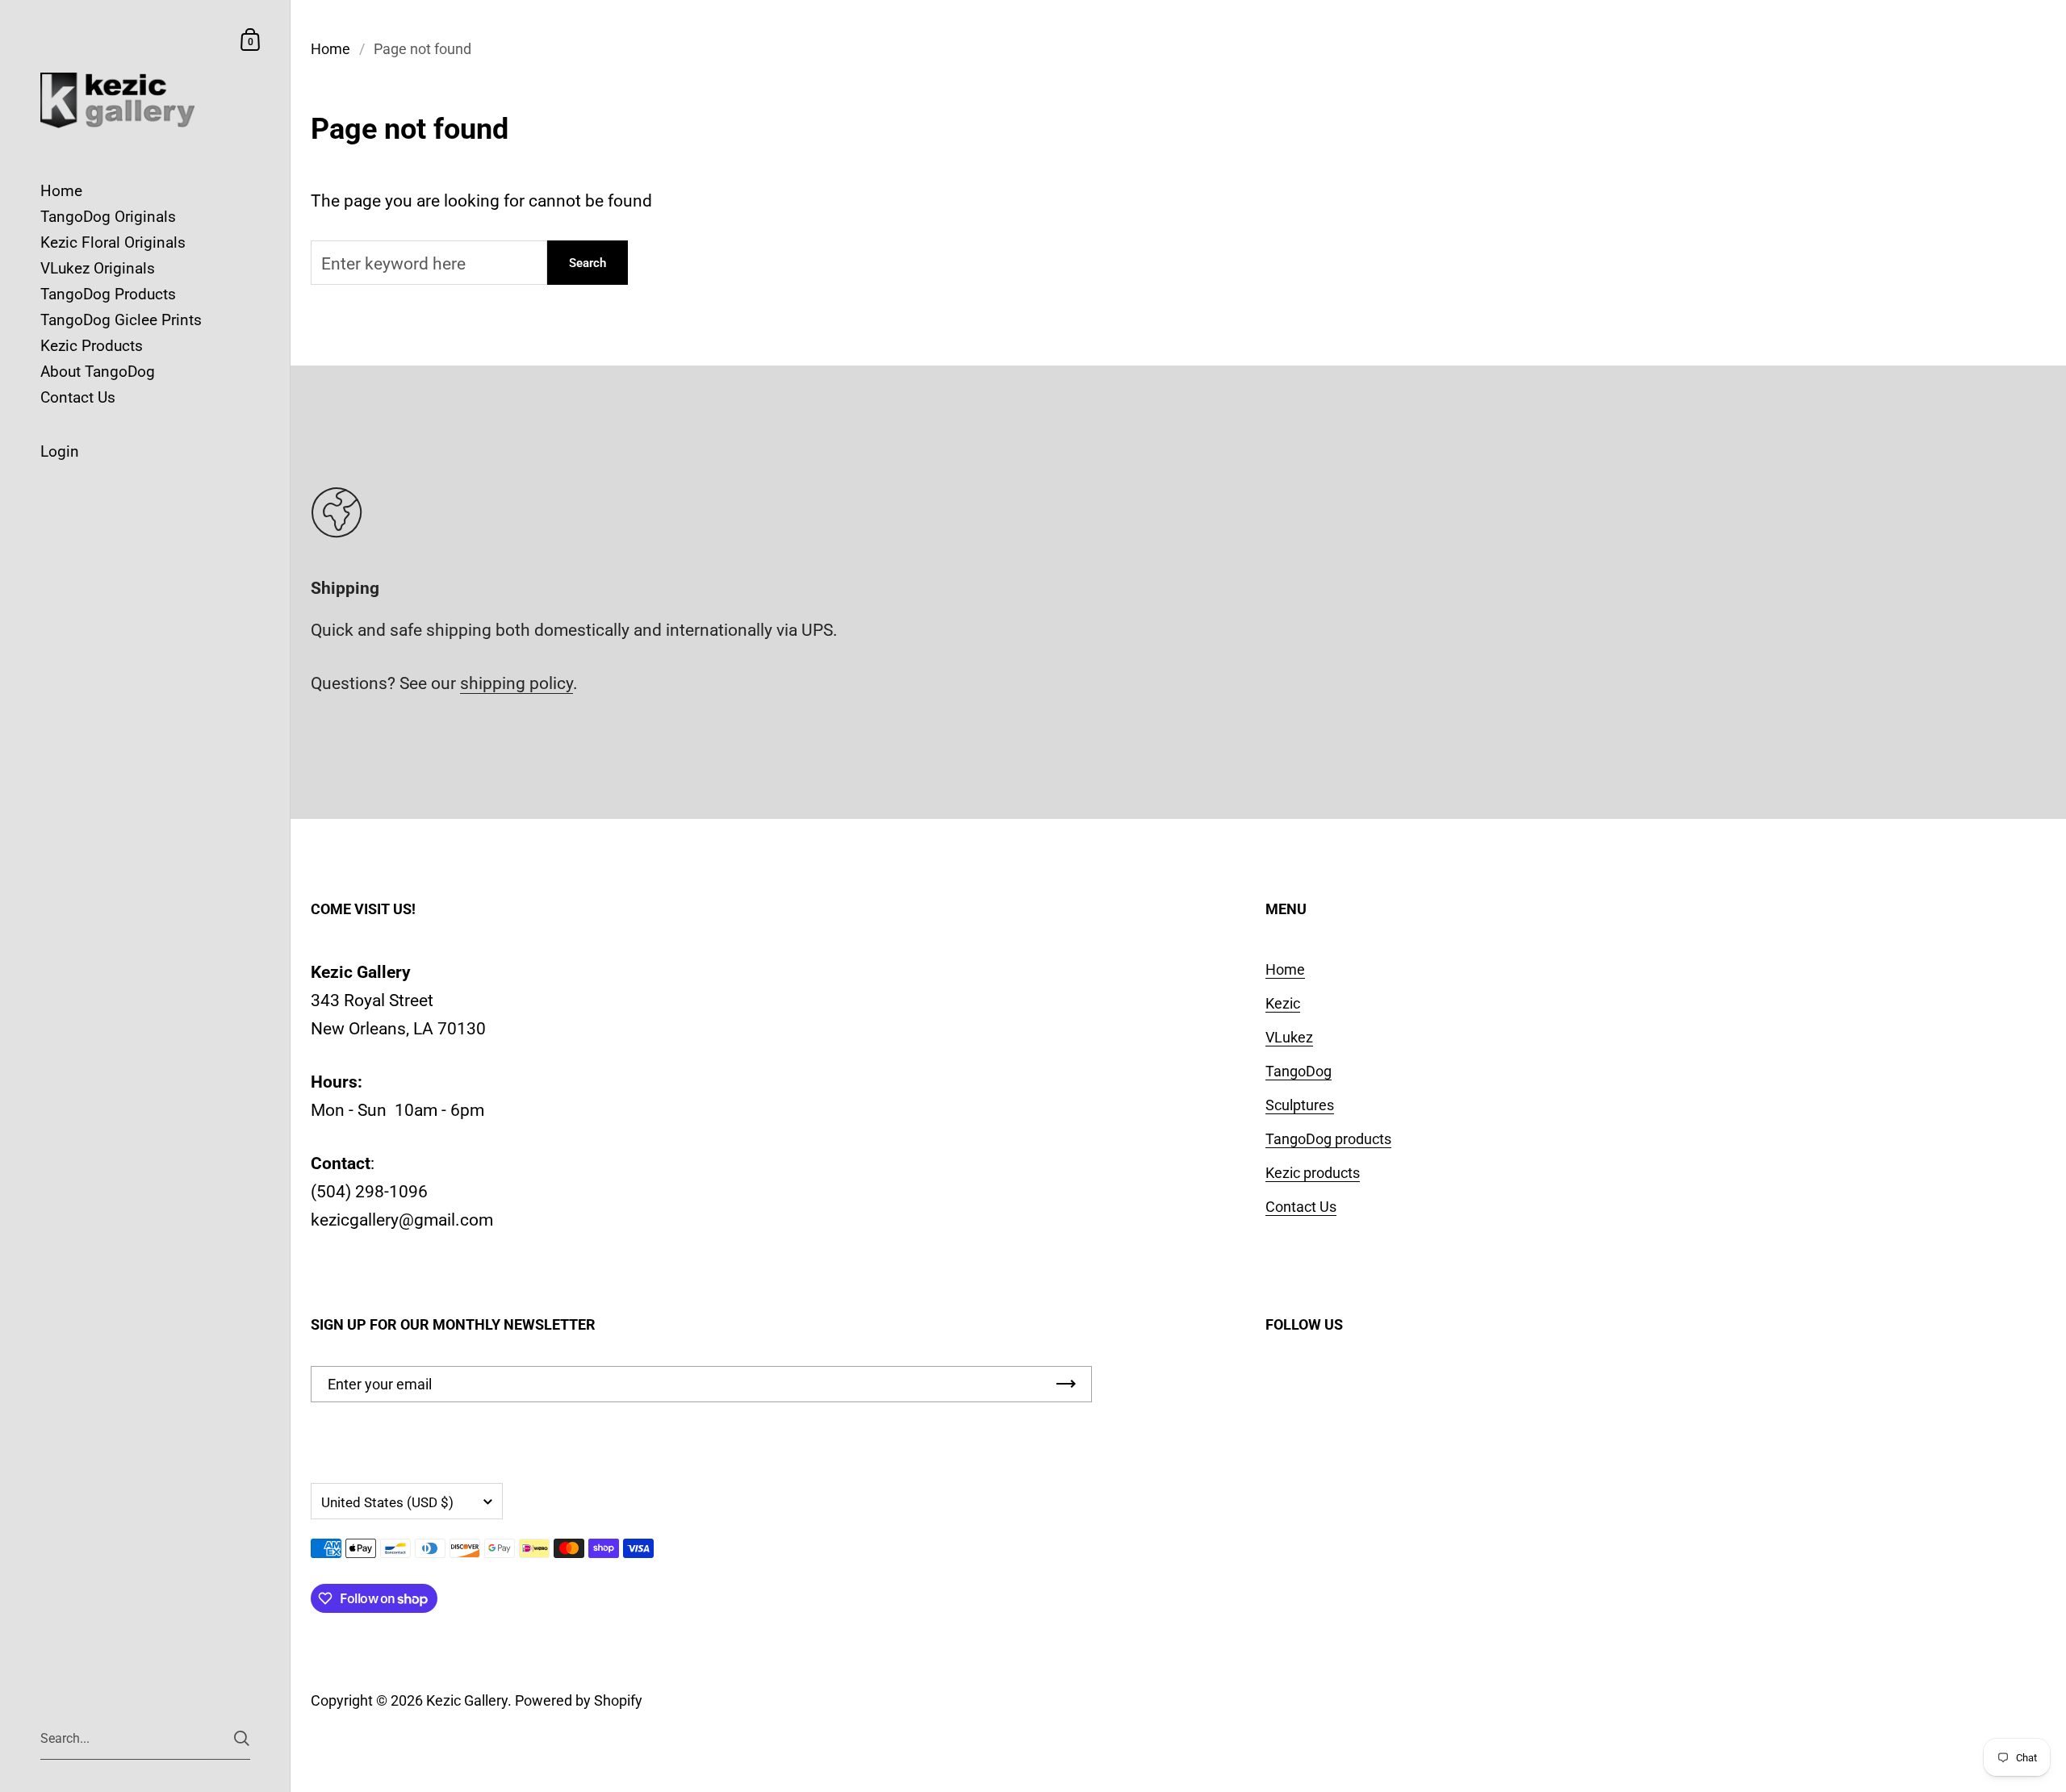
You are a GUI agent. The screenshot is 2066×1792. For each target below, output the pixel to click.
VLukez (1289, 1037)
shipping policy (516, 683)
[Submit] (242, 1738)
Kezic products (1313, 1173)
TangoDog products (1328, 1139)
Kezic (1283, 1003)
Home (330, 49)
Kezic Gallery (467, 1700)
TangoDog (1299, 1071)
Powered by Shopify (579, 1700)
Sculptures (1300, 1105)
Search (588, 263)
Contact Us (1301, 1207)
